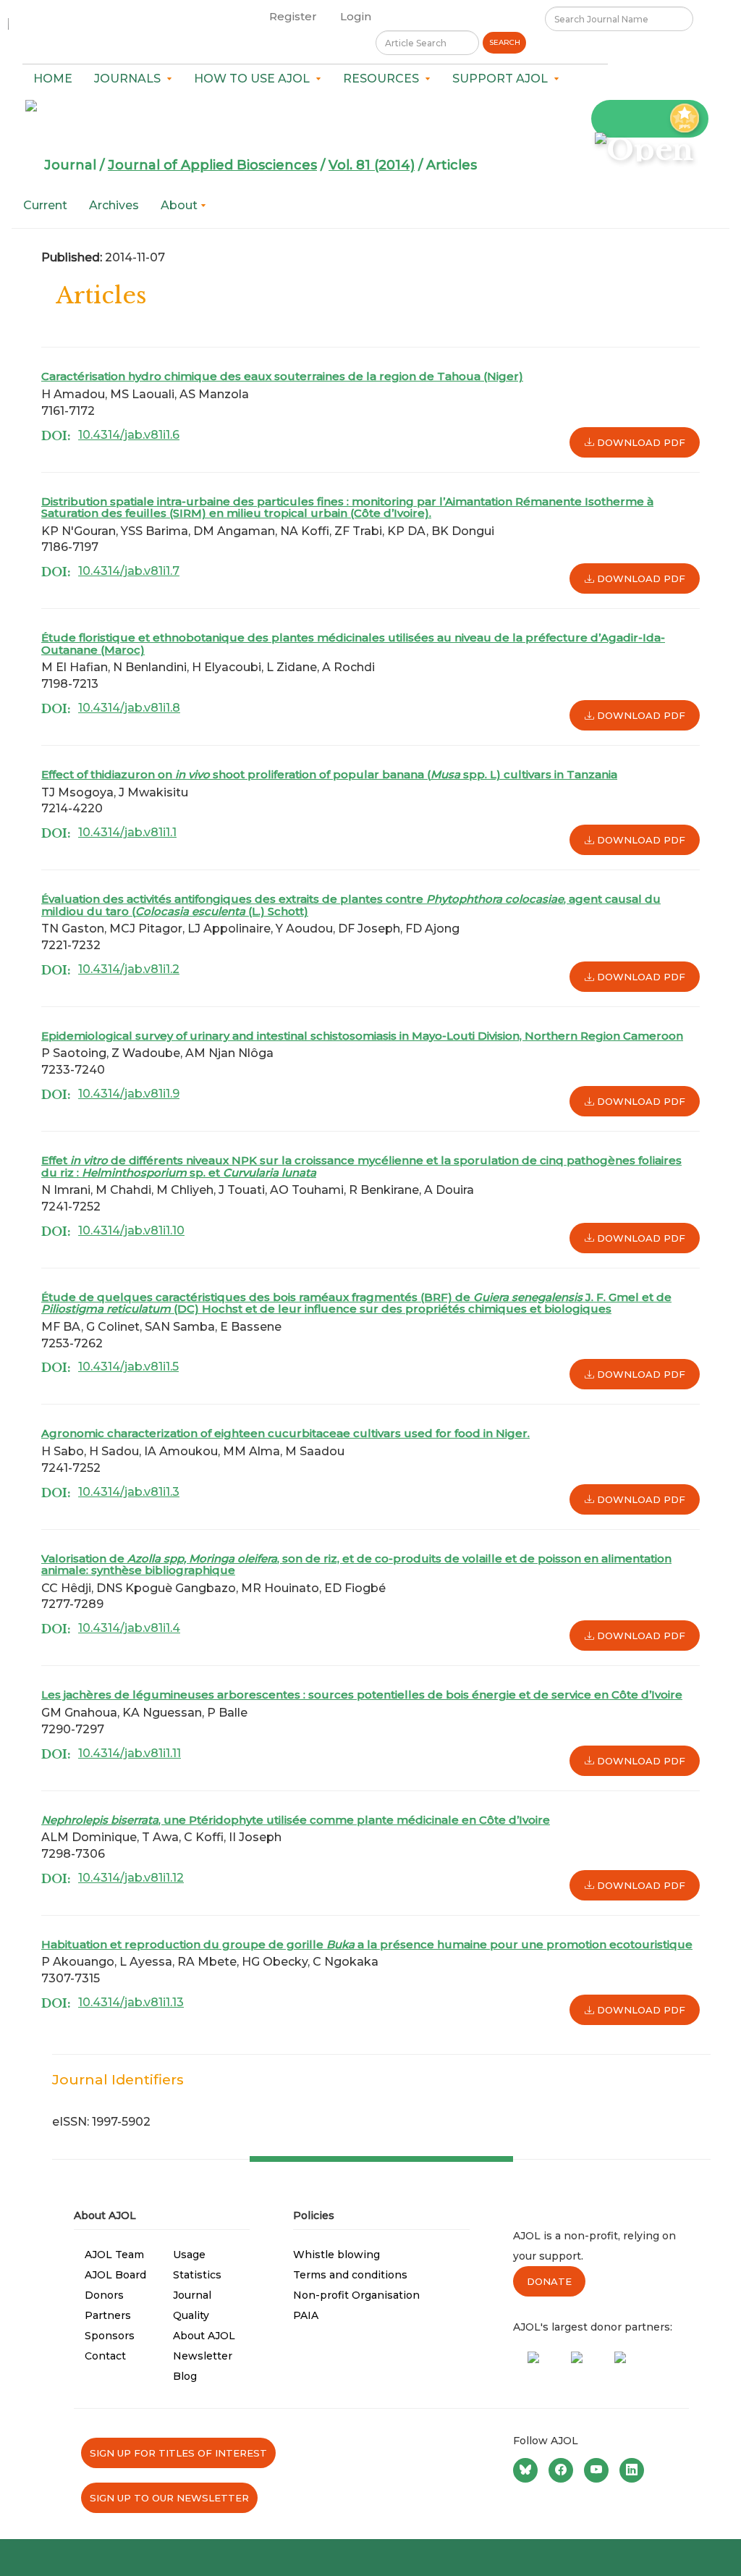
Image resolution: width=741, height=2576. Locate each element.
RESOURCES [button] (384, 79)
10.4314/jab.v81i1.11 (130, 1753)
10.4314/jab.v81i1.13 (131, 2002)
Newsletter (203, 2356)
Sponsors (110, 2336)
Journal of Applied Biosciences (212, 165)
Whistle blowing (336, 2255)
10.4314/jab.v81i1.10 (131, 1230)
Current (45, 205)
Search (505, 42)
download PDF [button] (640, 442)
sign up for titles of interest (178, 2453)
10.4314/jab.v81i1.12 (131, 1878)
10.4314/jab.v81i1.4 (129, 1628)
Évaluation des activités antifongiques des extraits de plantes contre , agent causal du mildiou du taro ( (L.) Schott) (351, 905)
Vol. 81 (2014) (372, 165)
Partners (108, 2315)
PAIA (306, 2315)
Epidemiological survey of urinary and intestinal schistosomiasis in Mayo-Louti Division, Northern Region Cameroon (362, 1036)
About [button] (181, 205)
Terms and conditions (350, 2275)
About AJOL (204, 2336)
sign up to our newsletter (169, 2498)
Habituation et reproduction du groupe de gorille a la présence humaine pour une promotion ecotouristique (367, 1944)
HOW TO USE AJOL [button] (255, 79)
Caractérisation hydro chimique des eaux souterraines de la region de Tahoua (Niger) (282, 376)
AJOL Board (115, 2275)
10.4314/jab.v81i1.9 (129, 1094)
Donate (549, 2281)
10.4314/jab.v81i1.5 (128, 1367)
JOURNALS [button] (130, 79)
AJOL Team (114, 2255)
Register (293, 16)
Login (356, 16)
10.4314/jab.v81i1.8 (129, 708)
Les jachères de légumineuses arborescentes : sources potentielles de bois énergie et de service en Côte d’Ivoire (362, 1695)
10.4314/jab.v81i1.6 (129, 435)
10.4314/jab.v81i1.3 (129, 1492)
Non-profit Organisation (356, 2295)
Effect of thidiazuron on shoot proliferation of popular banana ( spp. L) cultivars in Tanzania (329, 774)
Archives (114, 205)
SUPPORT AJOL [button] (503, 79)
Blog (185, 2376)
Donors (104, 2295)
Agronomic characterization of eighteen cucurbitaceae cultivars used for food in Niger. (285, 1433)
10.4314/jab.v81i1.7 (129, 571)
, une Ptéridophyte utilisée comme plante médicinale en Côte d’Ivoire (296, 1820)
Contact (105, 2356)
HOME (53, 79)
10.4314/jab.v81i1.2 (129, 969)
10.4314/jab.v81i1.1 (127, 832)
